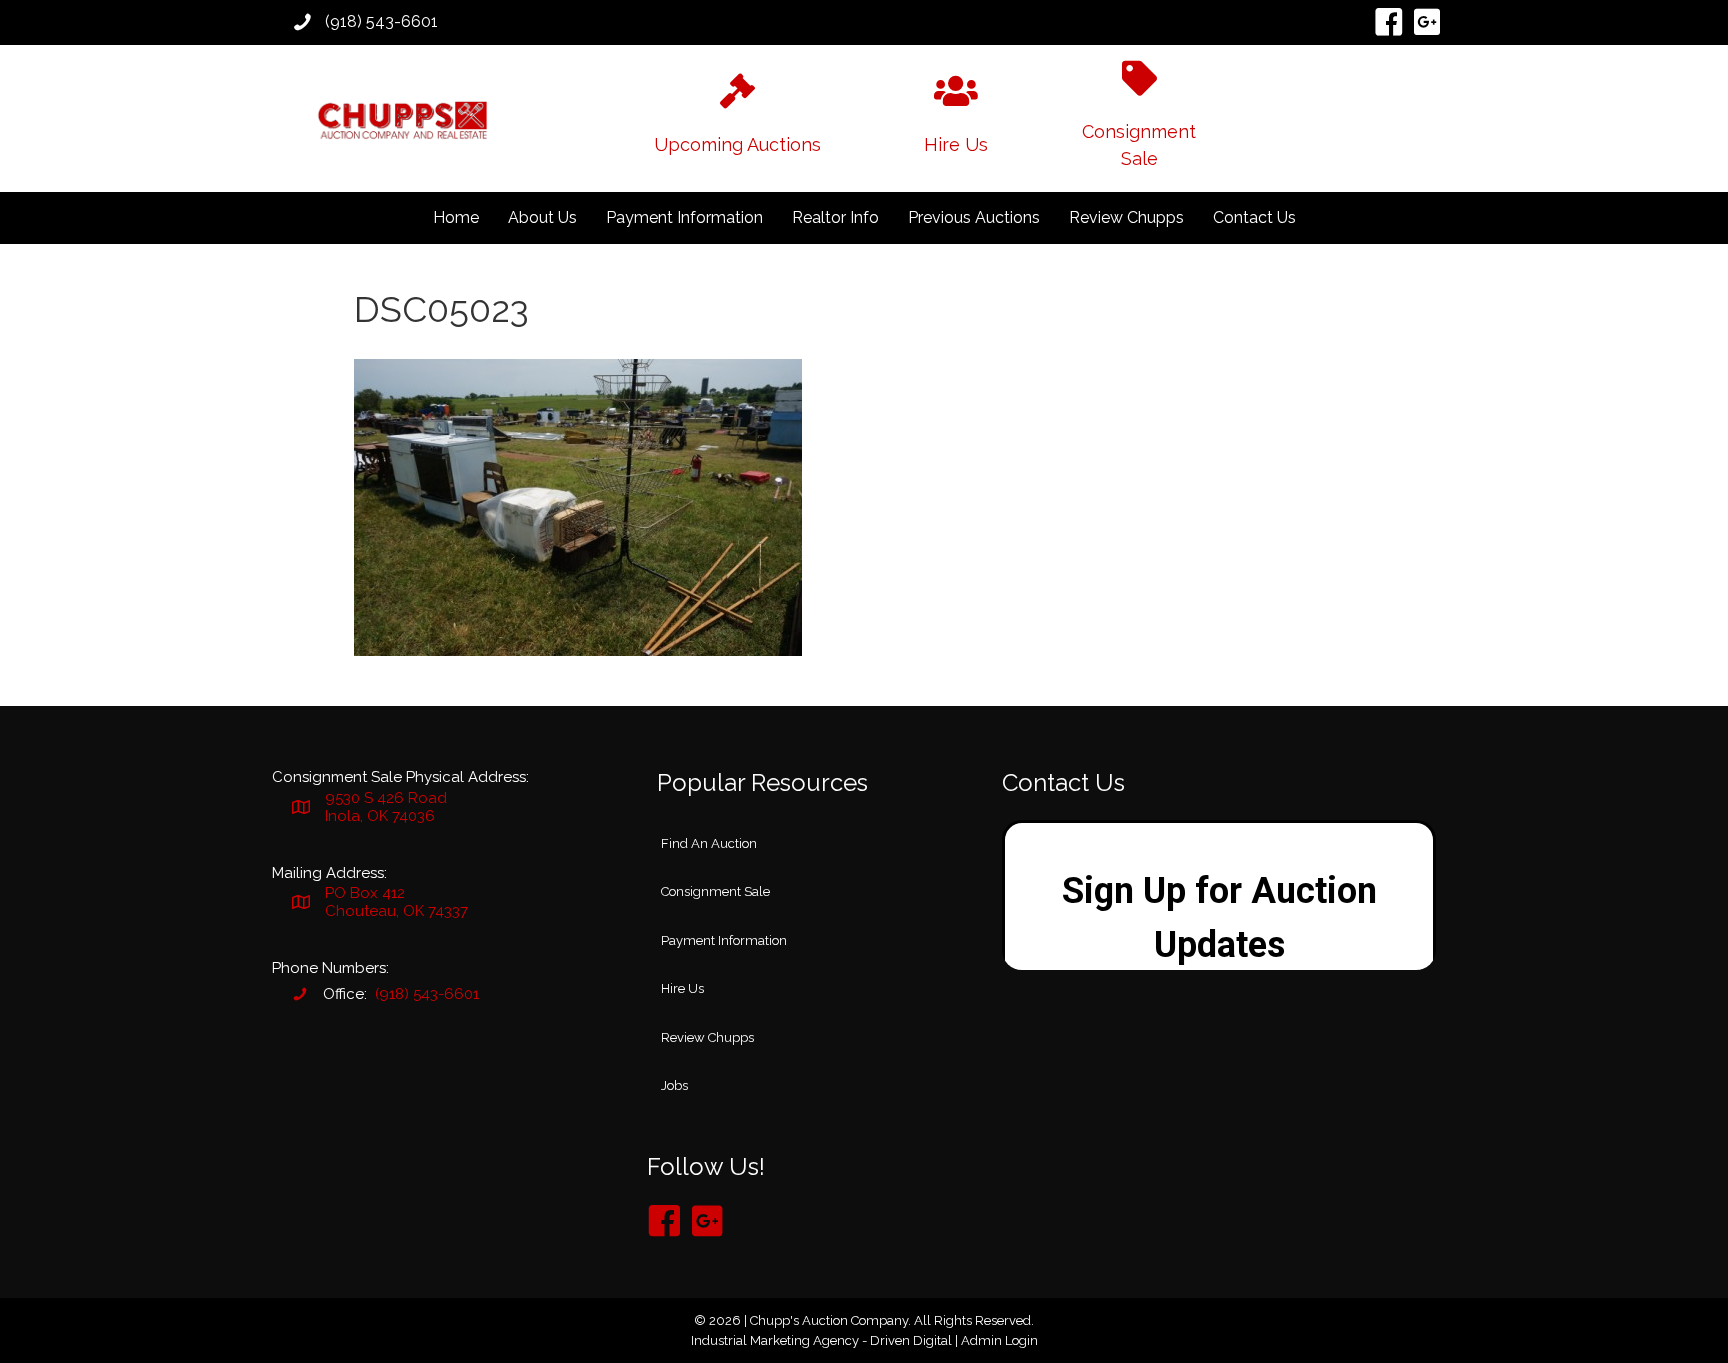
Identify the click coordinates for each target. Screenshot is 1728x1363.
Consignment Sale (715, 891)
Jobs (674, 1085)
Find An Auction (709, 843)
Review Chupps (1126, 217)
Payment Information (684, 217)
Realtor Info (835, 217)
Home (456, 217)
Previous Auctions (974, 217)
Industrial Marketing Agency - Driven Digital (821, 1340)
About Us (542, 217)
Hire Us (682, 988)
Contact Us (1254, 217)
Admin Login (999, 1340)
